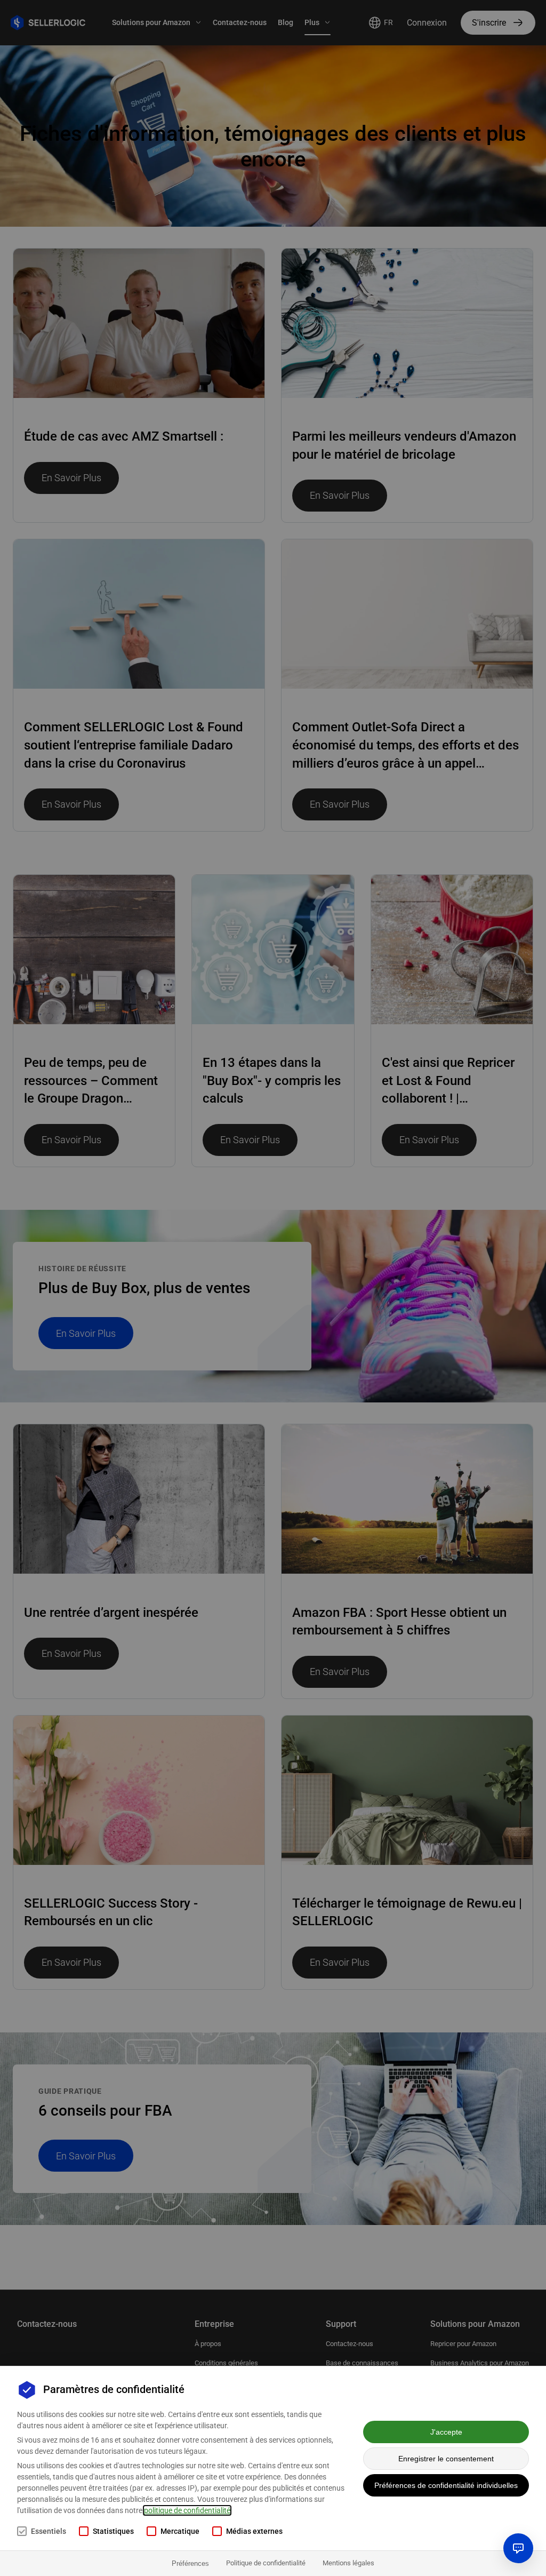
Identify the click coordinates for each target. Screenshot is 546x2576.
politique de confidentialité (187, 2510)
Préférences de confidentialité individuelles (446, 2485)
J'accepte (446, 2432)
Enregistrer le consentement (446, 2459)
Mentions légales (348, 2563)
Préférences (190, 2563)
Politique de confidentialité (266, 2563)
